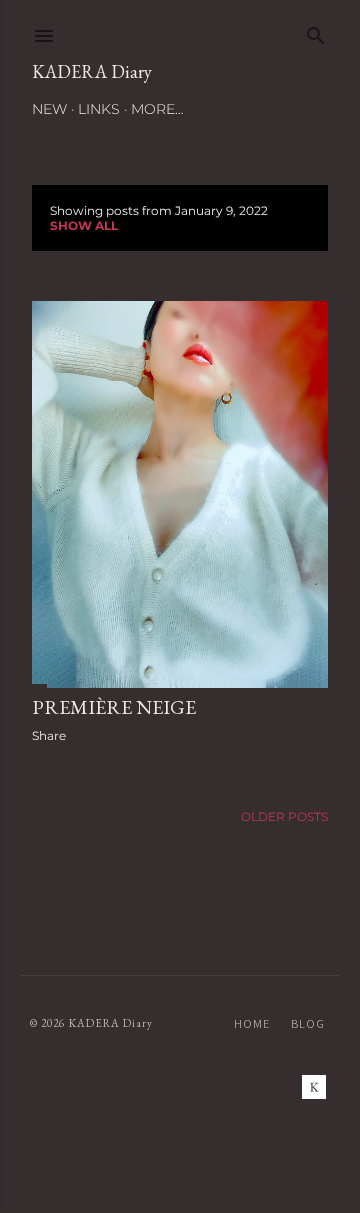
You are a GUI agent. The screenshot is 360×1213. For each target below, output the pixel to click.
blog (308, 1023)
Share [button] (49, 735)
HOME (252, 1023)
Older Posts (284, 816)
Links (99, 109)
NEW (49, 109)
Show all (84, 225)
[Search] (316, 31)
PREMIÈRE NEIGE (114, 707)
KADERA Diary (92, 71)
